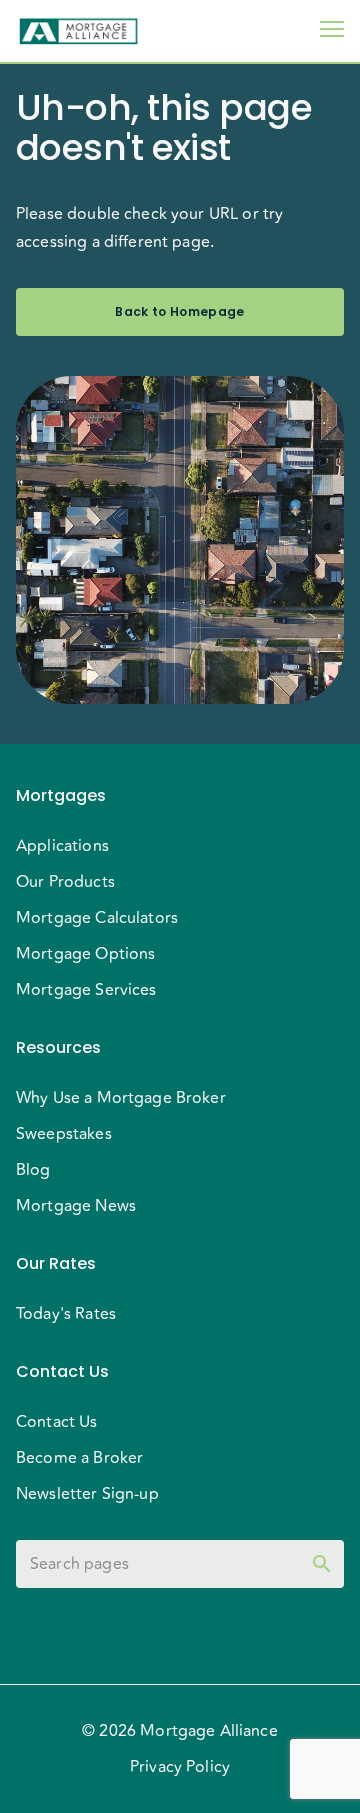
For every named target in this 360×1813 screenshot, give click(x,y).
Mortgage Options (85, 954)
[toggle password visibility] (322, 1564)
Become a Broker (79, 1458)
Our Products (65, 882)
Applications (62, 846)
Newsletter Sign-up (87, 1494)
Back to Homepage (180, 311)
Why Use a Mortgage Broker (121, 1098)
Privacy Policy (180, 1767)
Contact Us (57, 1422)
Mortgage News (76, 1206)
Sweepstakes (64, 1134)
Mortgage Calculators (97, 918)
